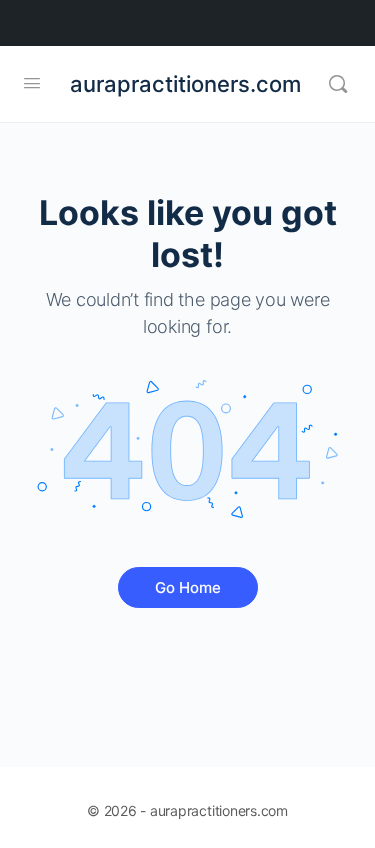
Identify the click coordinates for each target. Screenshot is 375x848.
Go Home (188, 587)
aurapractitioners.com (185, 84)
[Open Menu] (32, 82)
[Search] (338, 84)
